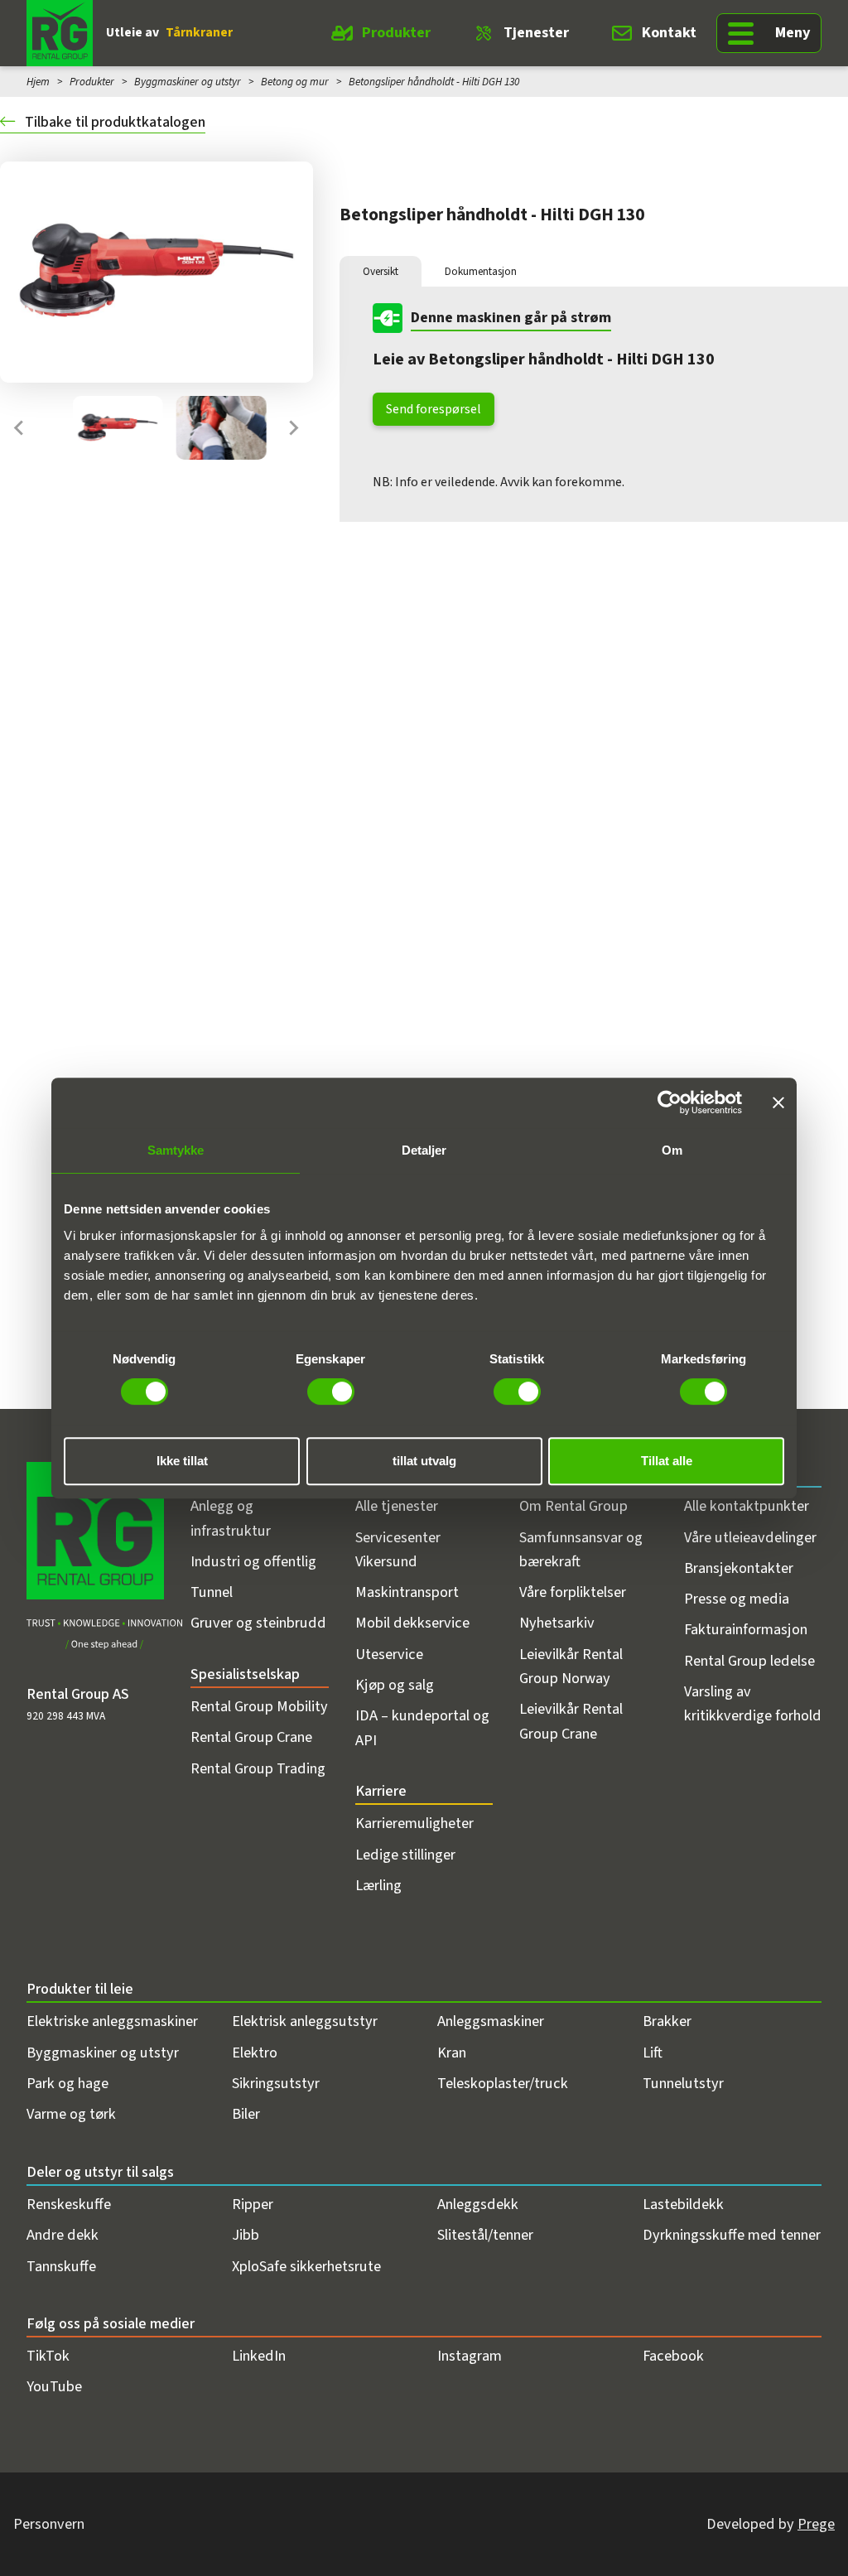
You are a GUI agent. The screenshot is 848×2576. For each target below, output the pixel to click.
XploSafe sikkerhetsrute (306, 2266)
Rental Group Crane (251, 1737)
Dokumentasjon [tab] (481, 271)
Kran (452, 2053)
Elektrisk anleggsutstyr (305, 2021)
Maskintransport (407, 1592)
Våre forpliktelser (573, 1592)
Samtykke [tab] (176, 1150)
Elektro (255, 2053)
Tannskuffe (61, 2266)
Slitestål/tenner (485, 2235)
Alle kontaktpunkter (747, 1506)
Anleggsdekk (478, 2204)
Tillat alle (667, 1461)
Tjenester (536, 32)
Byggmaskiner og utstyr (188, 82)
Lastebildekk (683, 2204)
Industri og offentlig (253, 1561)
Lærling (378, 1885)
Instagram (470, 2356)
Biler (246, 2114)
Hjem (38, 82)
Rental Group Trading (258, 1768)
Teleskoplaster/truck (503, 2083)
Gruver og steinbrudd (258, 1623)
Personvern (49, 2524)
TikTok (48, 2356)
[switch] (331, 1392)
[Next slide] (293, 428)
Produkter (396, 32)
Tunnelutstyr (683, 2083)
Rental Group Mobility (259, 1706)
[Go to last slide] (20, 428)
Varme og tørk (71, 2114)
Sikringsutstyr (276, 2083)
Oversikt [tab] (381, 271)
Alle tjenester (397, 1506)
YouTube (54, 2386)
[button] (118, 428)
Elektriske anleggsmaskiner (112, 2021)
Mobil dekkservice (412, 1623)
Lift (653, 2053)
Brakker (667, 2021)
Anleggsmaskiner (491, 2021)
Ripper (253, 2204)
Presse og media (737, 1599)
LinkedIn (259, 2356)
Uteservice (389, 1654)
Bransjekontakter (739, 1568)
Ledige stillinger (405, 1855)
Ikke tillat (182, 1461)
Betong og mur (295, 82)
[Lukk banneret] (778, 1102)
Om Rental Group (573, 1506)
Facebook (673, 2356)
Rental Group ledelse (749, 1661)
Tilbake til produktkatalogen (113, 122)
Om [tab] (672, 1150)
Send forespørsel (434, 409)
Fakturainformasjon (746, 1629)
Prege (816, 2524)
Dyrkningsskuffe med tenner (732, 2235)
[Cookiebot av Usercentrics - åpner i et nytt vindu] (670, 1102)
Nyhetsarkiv (557, 1623)
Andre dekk (63, 2235)
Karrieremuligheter (414, 1823)
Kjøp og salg (395, 1685)
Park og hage (67, 2083)
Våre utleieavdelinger (750, 1537)
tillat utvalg (424, 1461)
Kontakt (669, 32)
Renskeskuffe (69, 2204)
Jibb (246, 2235)
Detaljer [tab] (424, 1150)
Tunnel (212, 1592)
